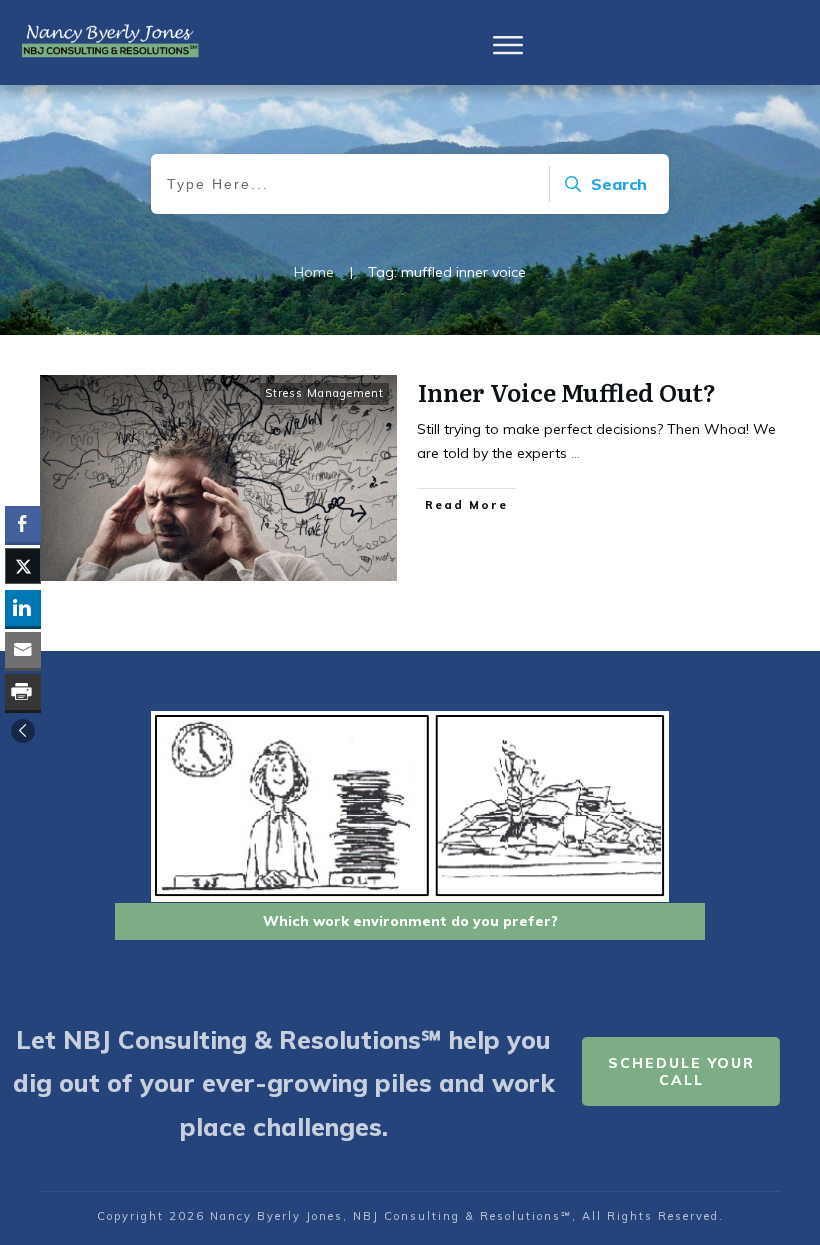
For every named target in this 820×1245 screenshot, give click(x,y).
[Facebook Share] (23, 524)
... (575, 453)
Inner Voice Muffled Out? (567, 391)
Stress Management (324, 393)
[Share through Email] (23, 650)
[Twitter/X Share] (23, 566)
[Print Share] (23, 692)
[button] (23, 731)
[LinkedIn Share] (23, 608)
